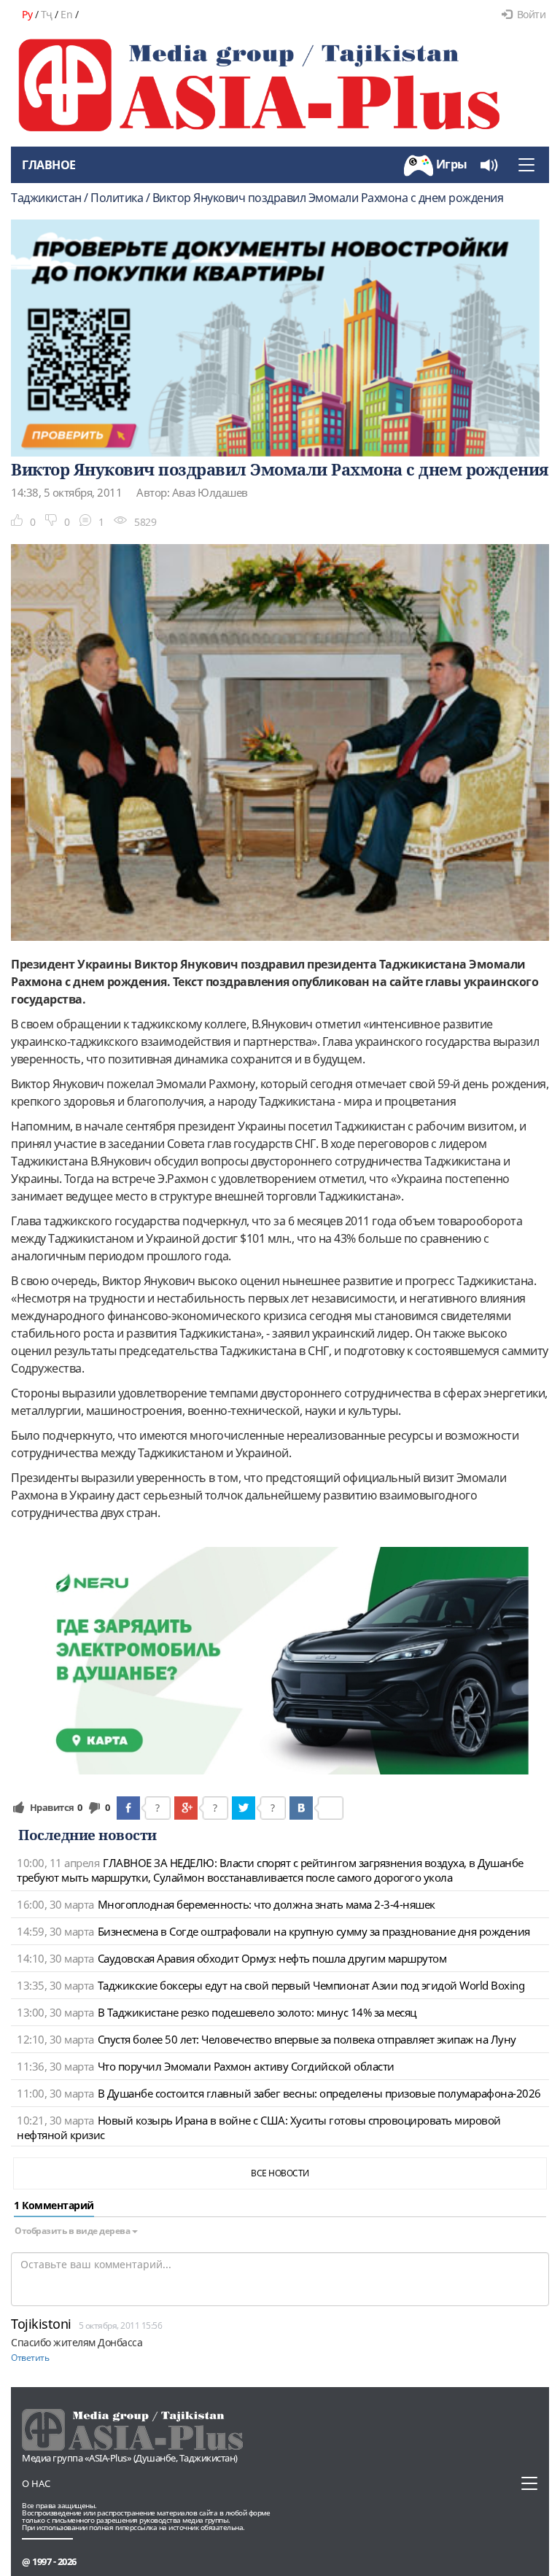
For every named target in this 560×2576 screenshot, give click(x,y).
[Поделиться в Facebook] (128, 1808)
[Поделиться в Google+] (186, 1808)
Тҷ (47, 14)
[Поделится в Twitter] (244, 1808)
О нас (36, 2483)
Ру (27, 14)
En (66, 14)
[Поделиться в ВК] (301, 1808)
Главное (49, 165)
